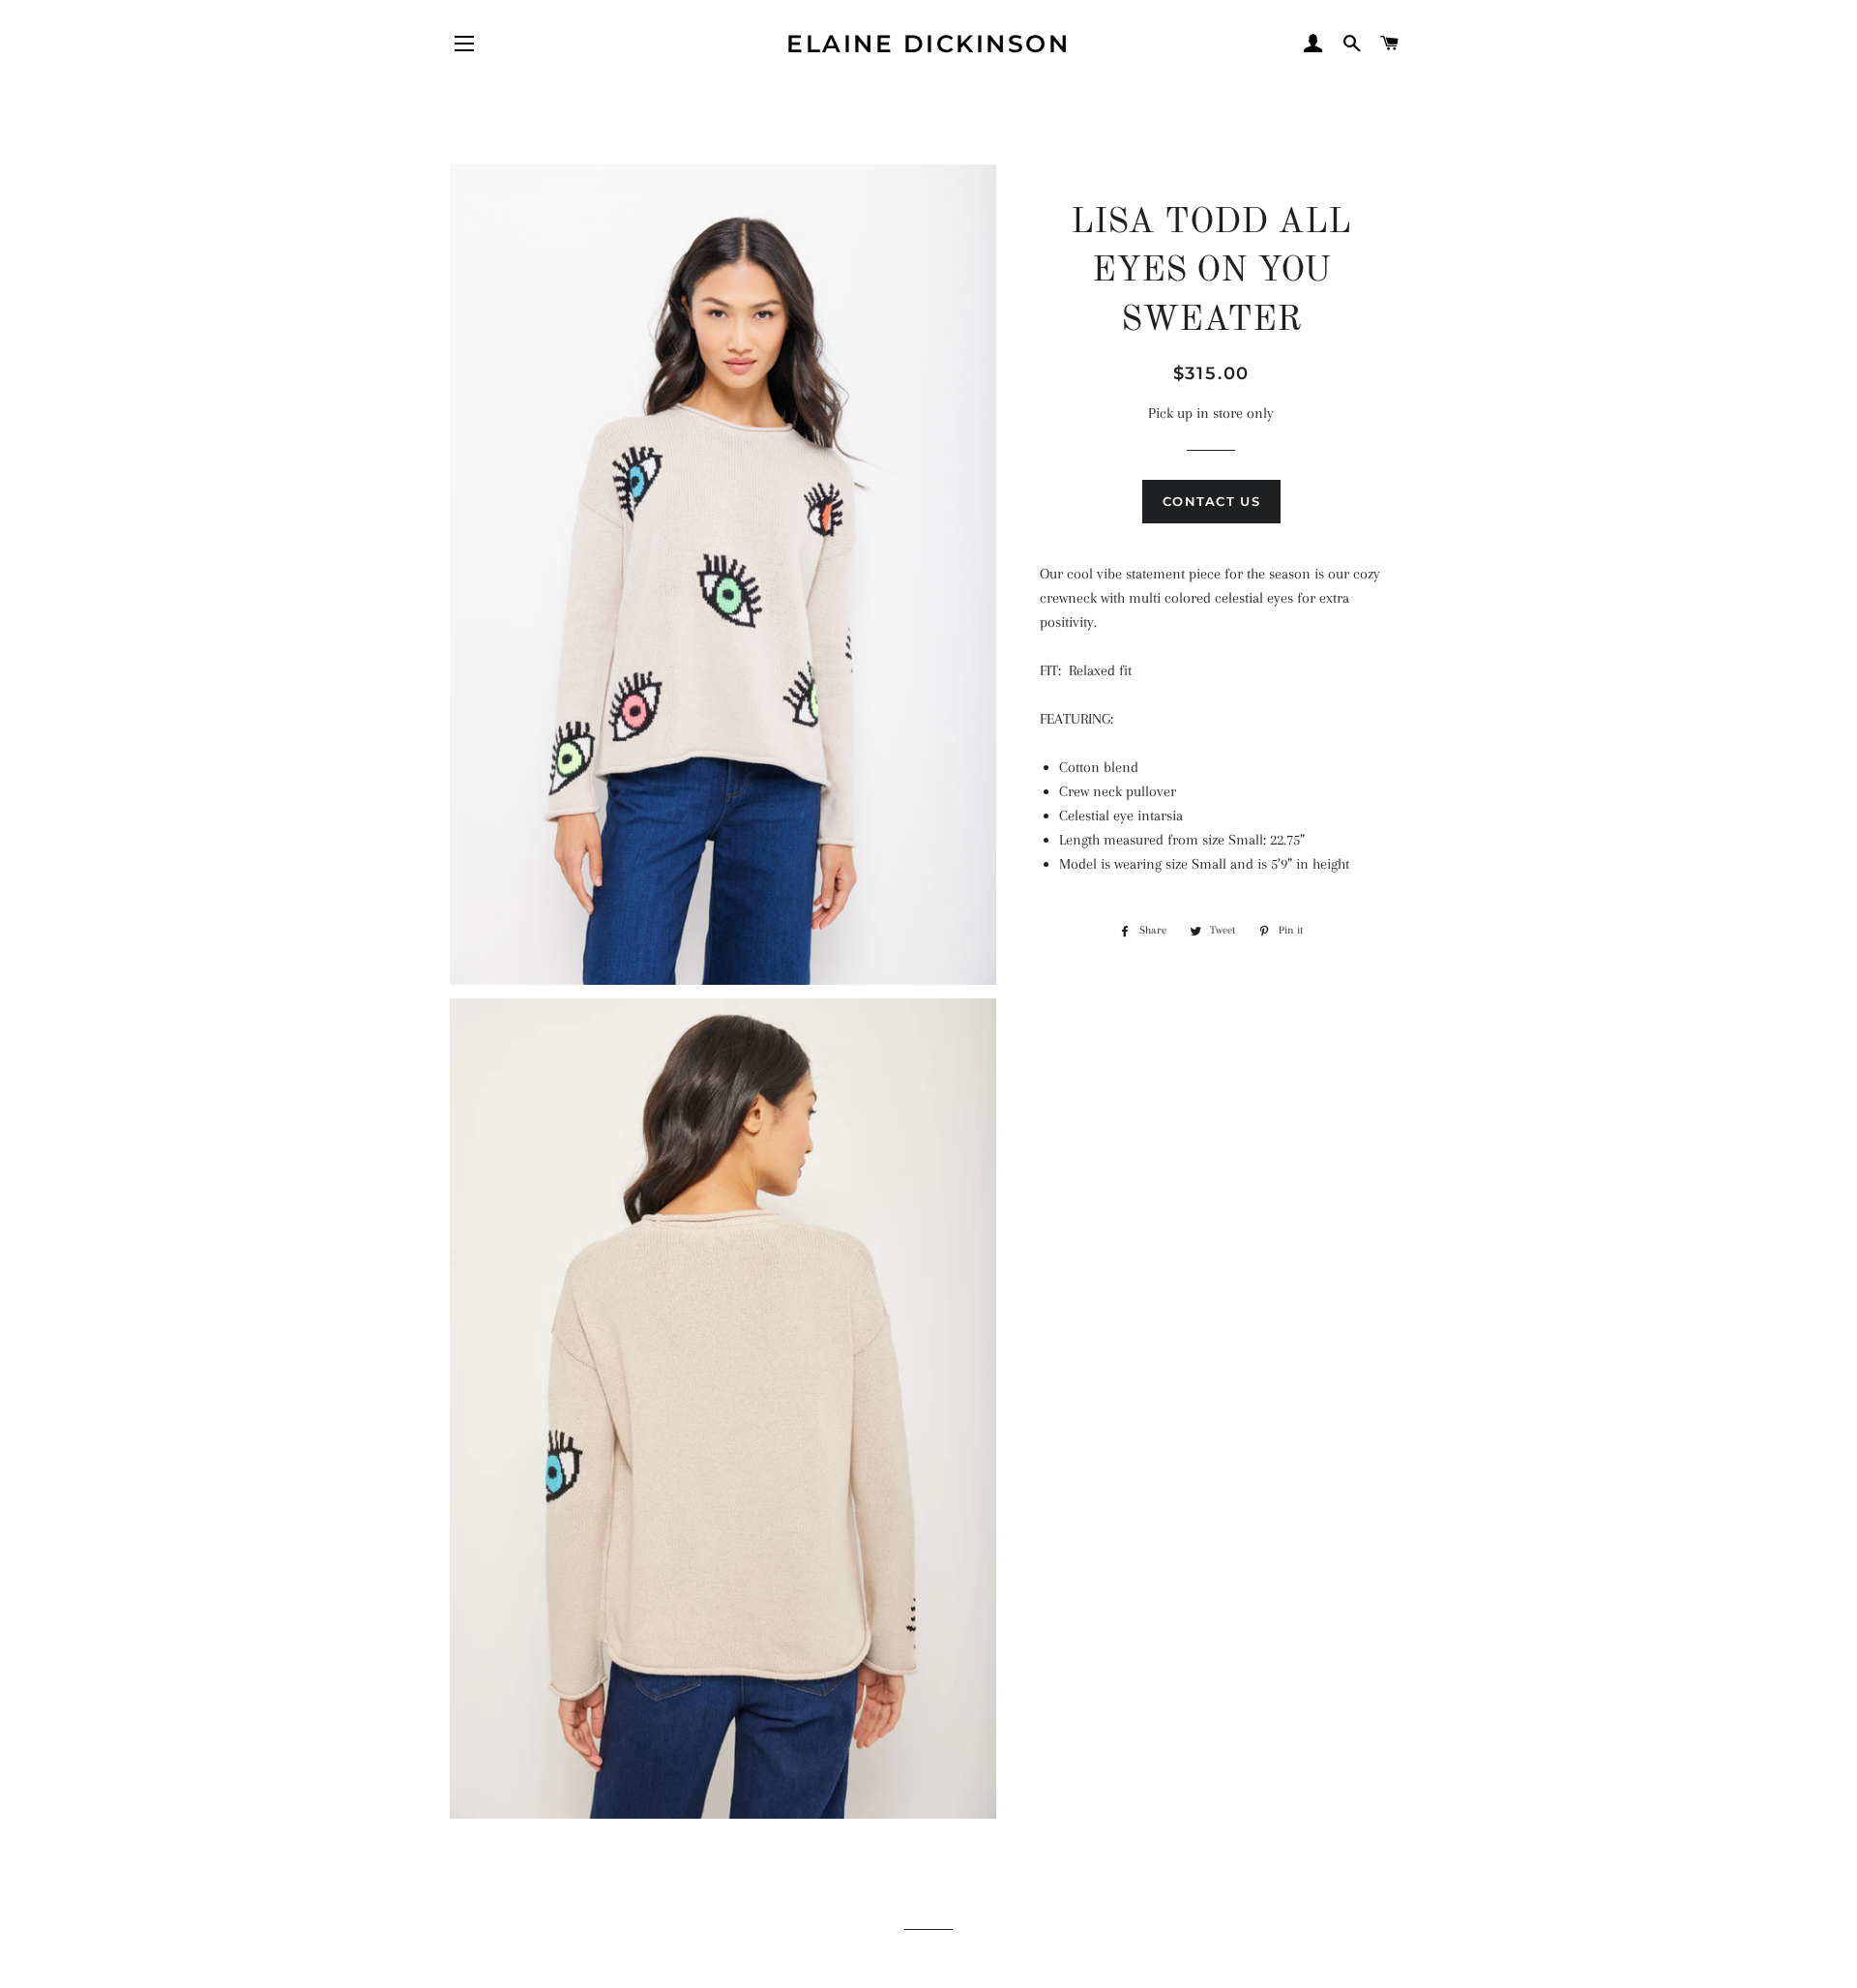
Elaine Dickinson (928, 44)
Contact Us (1211, 501)
